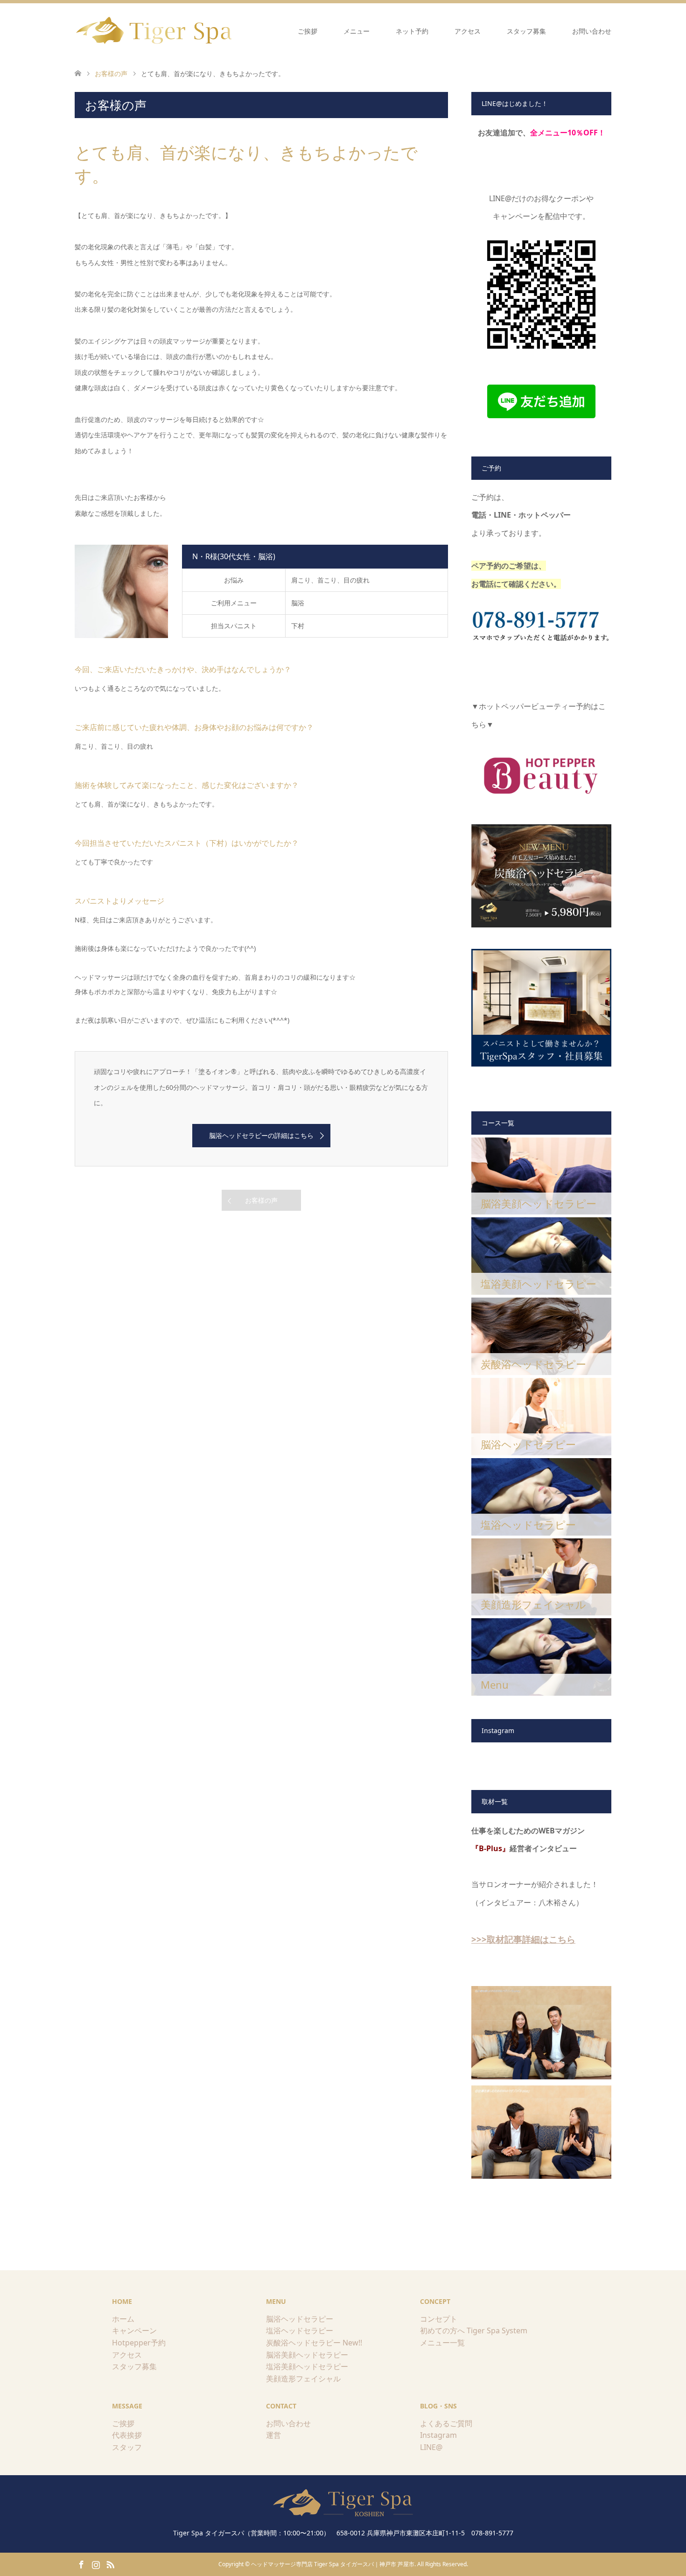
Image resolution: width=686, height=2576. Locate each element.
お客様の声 (261, 1200)
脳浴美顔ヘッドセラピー (307, 2355)
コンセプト (439, 2319)
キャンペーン (134, 2330)
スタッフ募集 (526, 31)
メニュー (357, 31)
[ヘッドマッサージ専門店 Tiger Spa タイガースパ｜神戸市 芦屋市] (155, 31)
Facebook (81, 2564)
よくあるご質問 (446, 2423)
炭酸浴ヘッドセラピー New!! (314, 2343)
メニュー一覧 (442, 2343)
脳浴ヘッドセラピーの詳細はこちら (261, 1135)
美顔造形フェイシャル (303, 2379)
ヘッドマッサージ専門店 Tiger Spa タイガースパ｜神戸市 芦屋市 (333, 2564)
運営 (273, 2435)
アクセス (468, 31)
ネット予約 (412, 31)
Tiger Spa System (497, 2330)
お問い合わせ (592, 31)
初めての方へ (442, 2330)
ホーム (123, 2319)
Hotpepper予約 (139, 2343)
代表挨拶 (127, 2435)
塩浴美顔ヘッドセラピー (307, 2366)
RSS (110, 2564)
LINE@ (431, 2447)
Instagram (438, 2435)
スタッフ (127, 2447)
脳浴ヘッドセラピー (300, 2319)
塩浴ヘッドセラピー (300, 2330)
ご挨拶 (308, 31)
